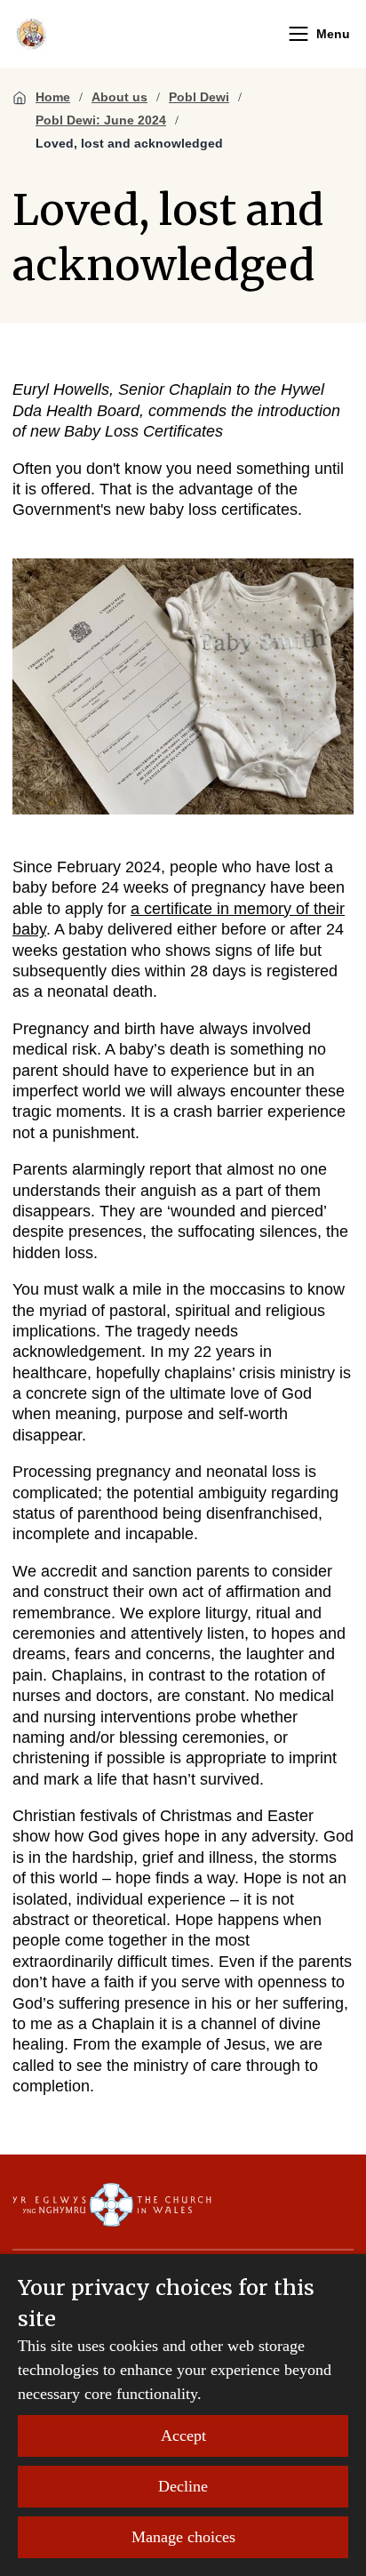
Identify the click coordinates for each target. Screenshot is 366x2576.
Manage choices (183, 2537)
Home (53, 97)
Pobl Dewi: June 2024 (101, 120)
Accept (183, 2436)
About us (119, 97)
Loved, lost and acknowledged (129, 143)
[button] (298, 34)
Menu (333, 34)
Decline (183, 2486)
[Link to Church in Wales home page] (112, 2205)
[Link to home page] (32, 34)
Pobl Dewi (199, 97)
